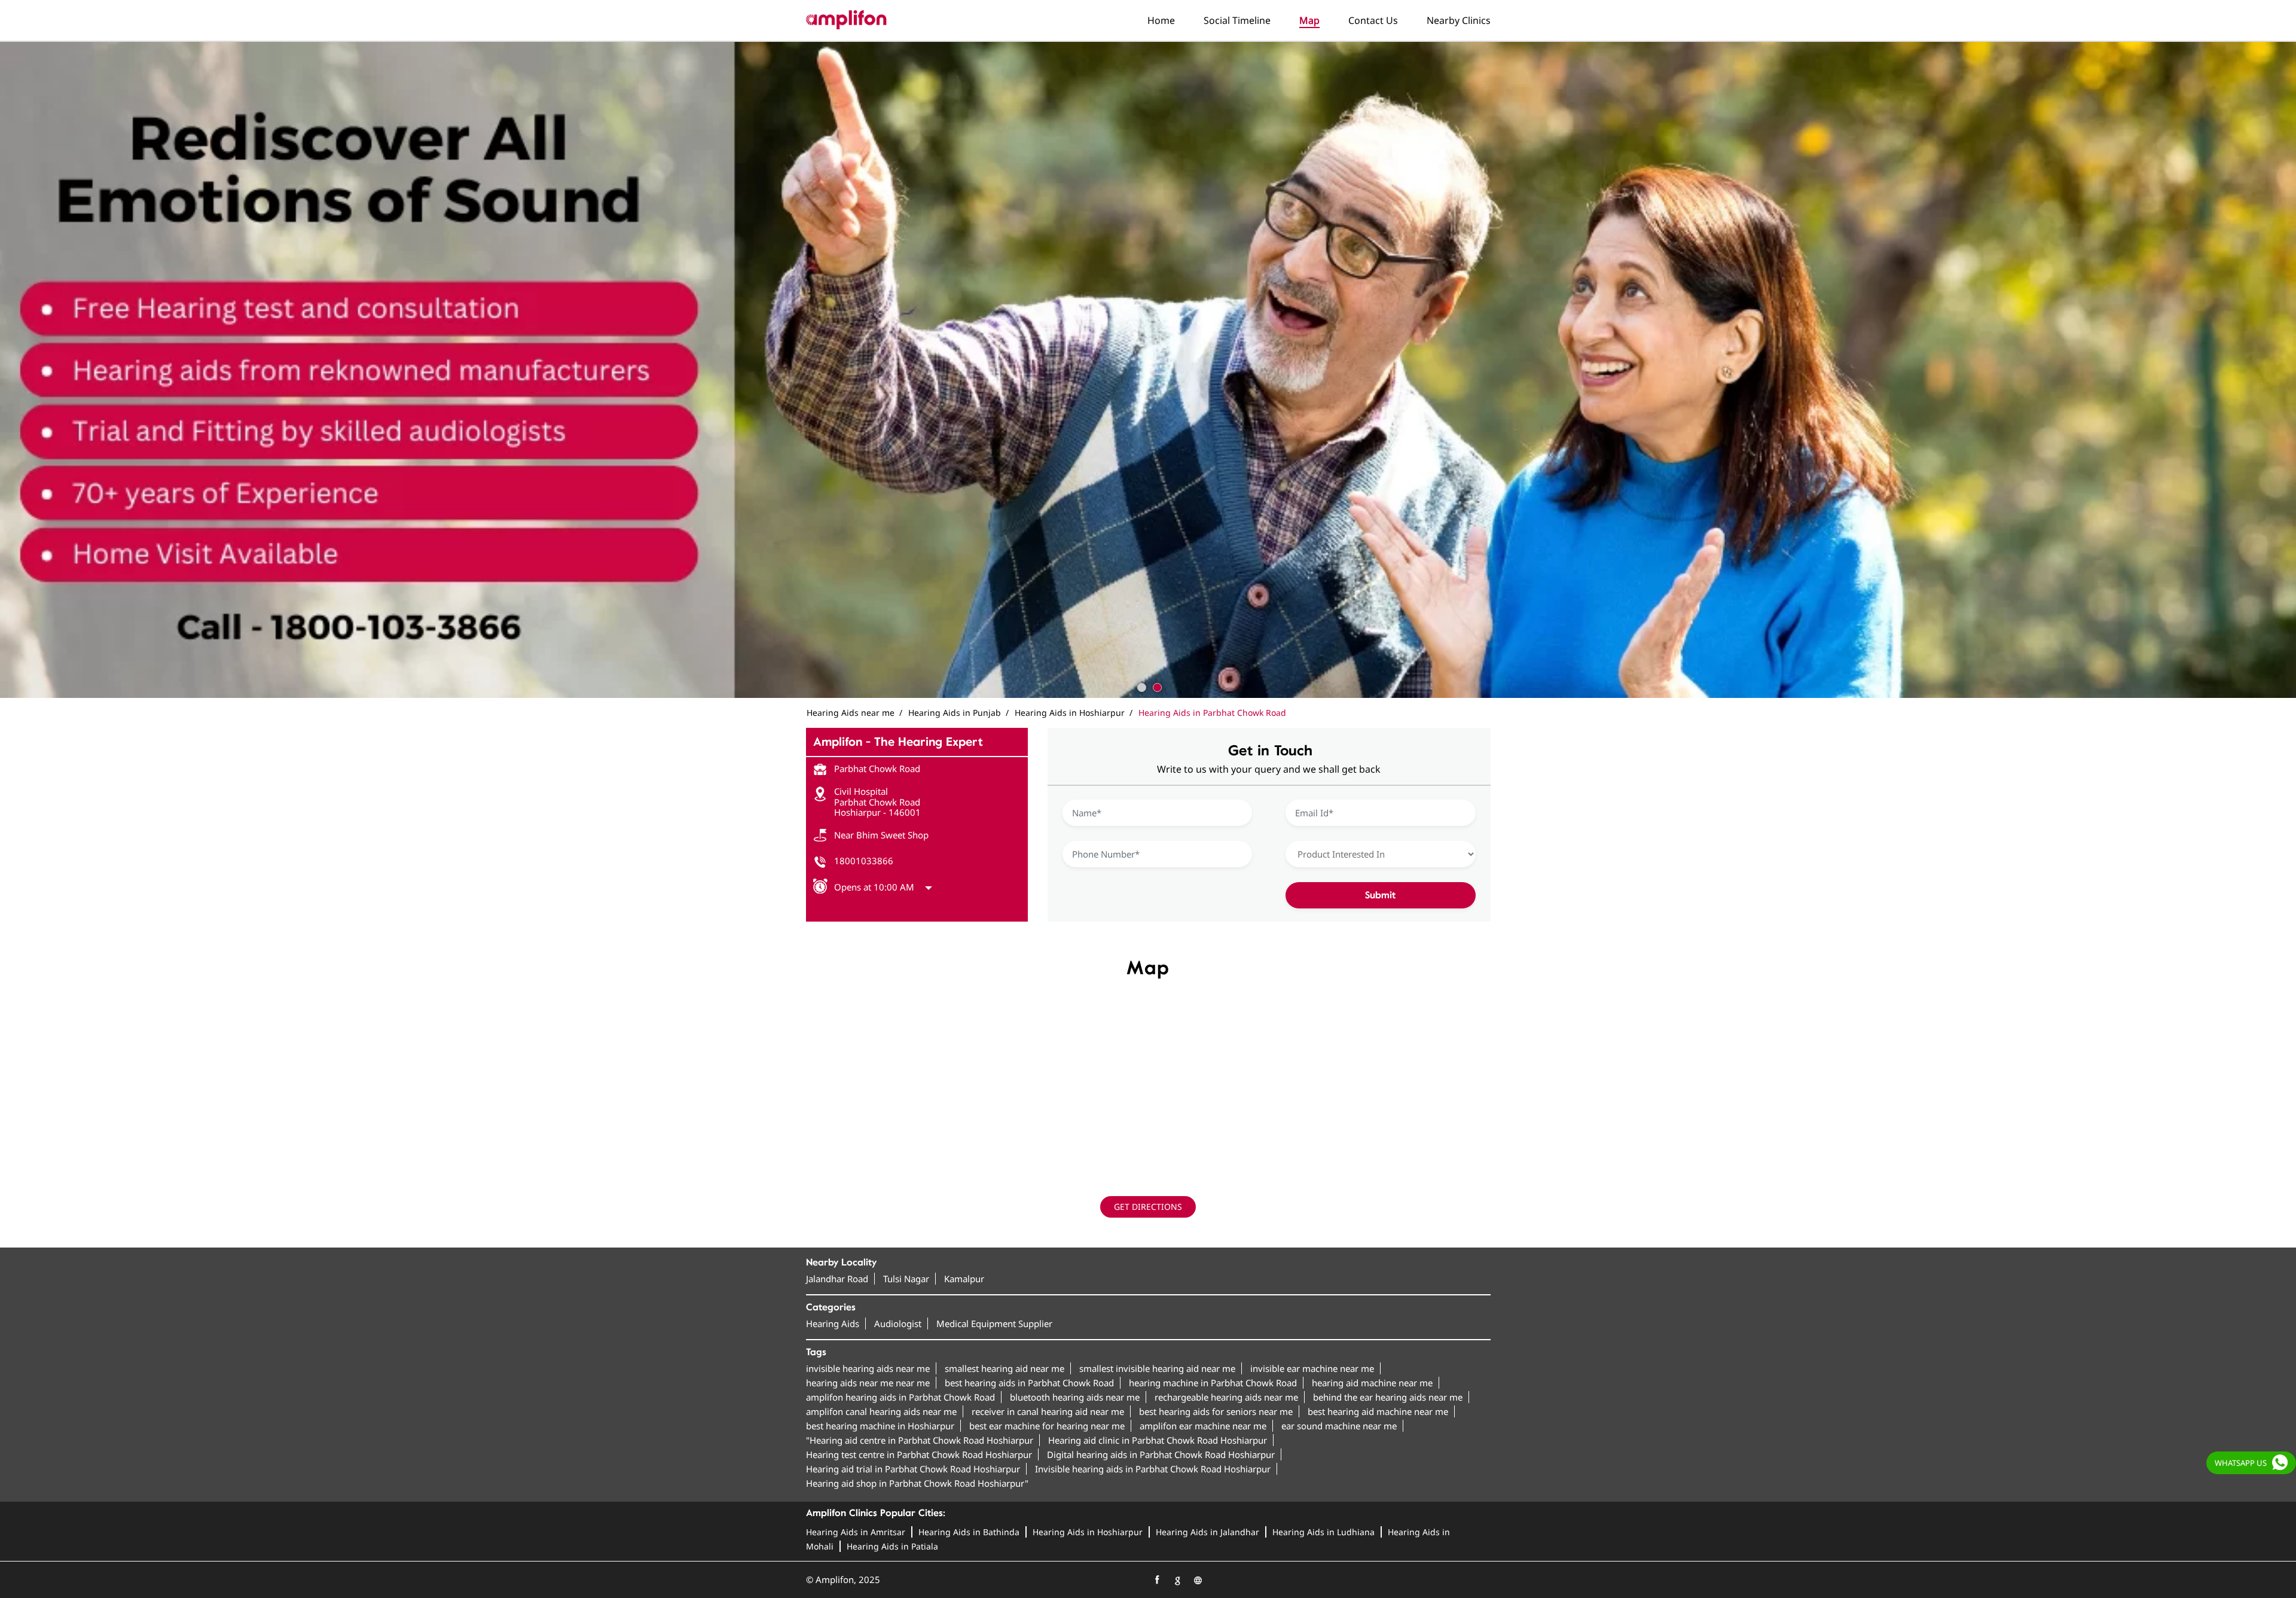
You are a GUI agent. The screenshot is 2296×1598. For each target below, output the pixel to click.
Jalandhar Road (837, 1279)
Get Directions (1148, 1207)
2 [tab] (1156, 686)
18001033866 (864, 861)
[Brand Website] (1198, 1580)
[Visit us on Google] (1177, 1580)
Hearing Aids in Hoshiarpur (1088, 1532)
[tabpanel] (1148, 370)
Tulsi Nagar (906, 1279)
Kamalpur (964, 1279)
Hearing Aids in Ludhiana (1323, 1532)
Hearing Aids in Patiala (892, 1546)
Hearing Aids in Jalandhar (1207, 1532)
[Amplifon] (846, 20)
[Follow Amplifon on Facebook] (1157, 1580)
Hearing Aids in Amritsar (856, 1532)
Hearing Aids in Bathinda (969, 1532)
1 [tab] (1140, 686)
